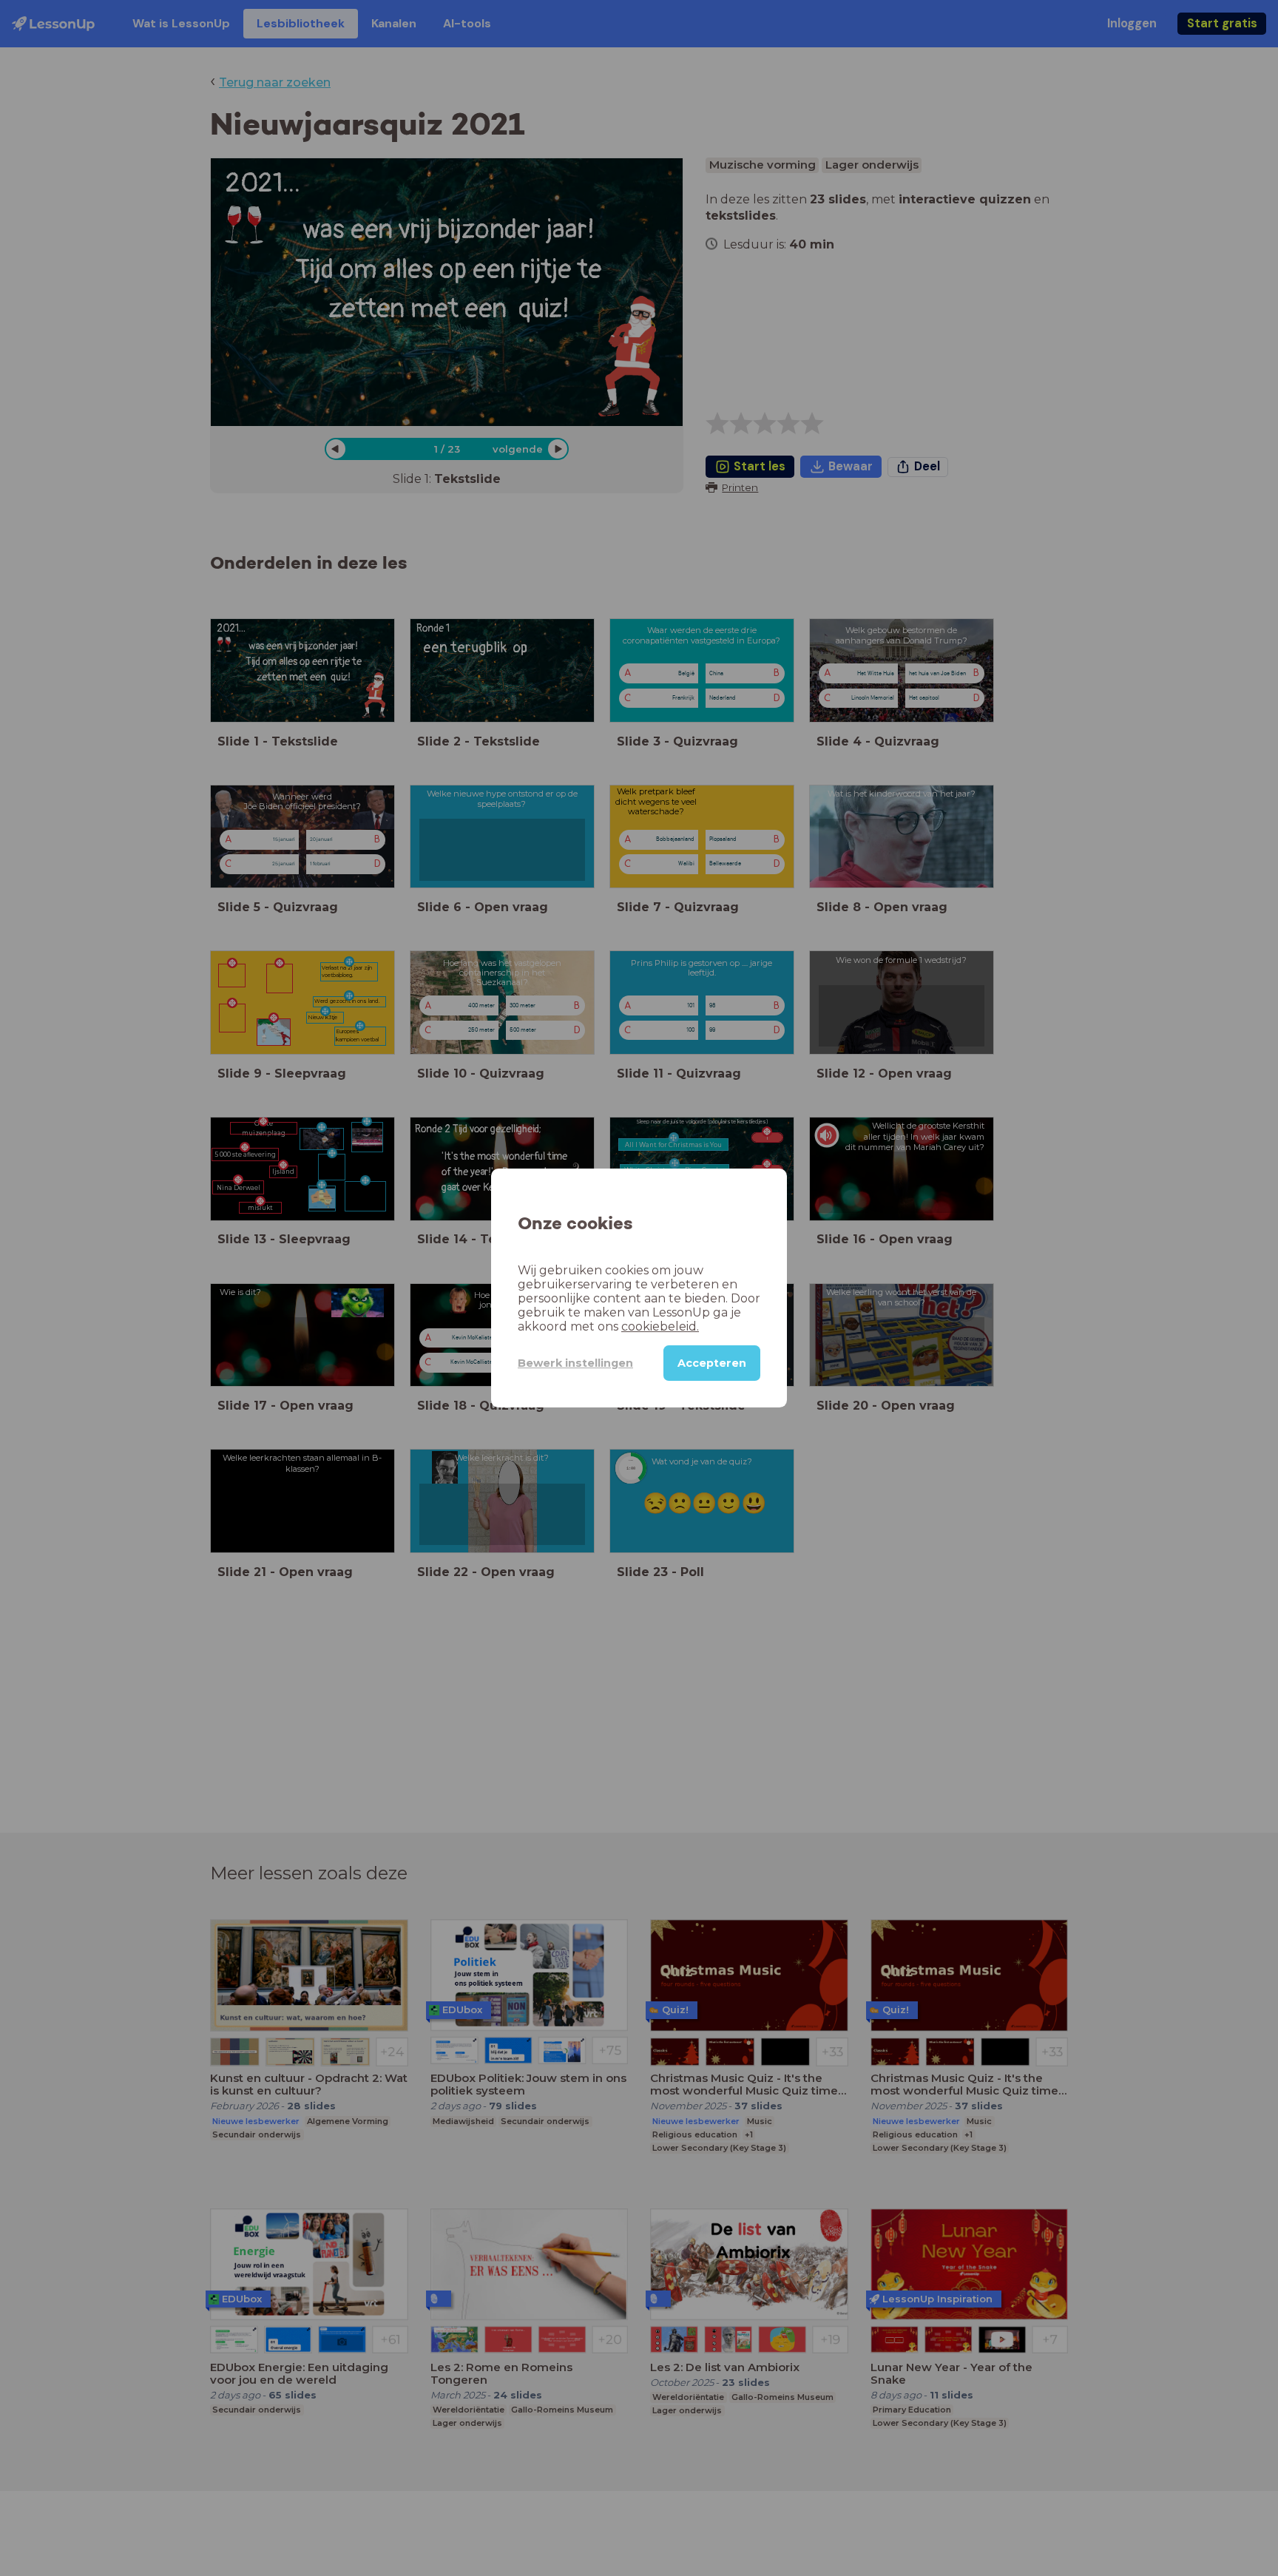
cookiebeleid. (660, 1326)
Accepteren (712, 1363)
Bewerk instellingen (575, 1363)
